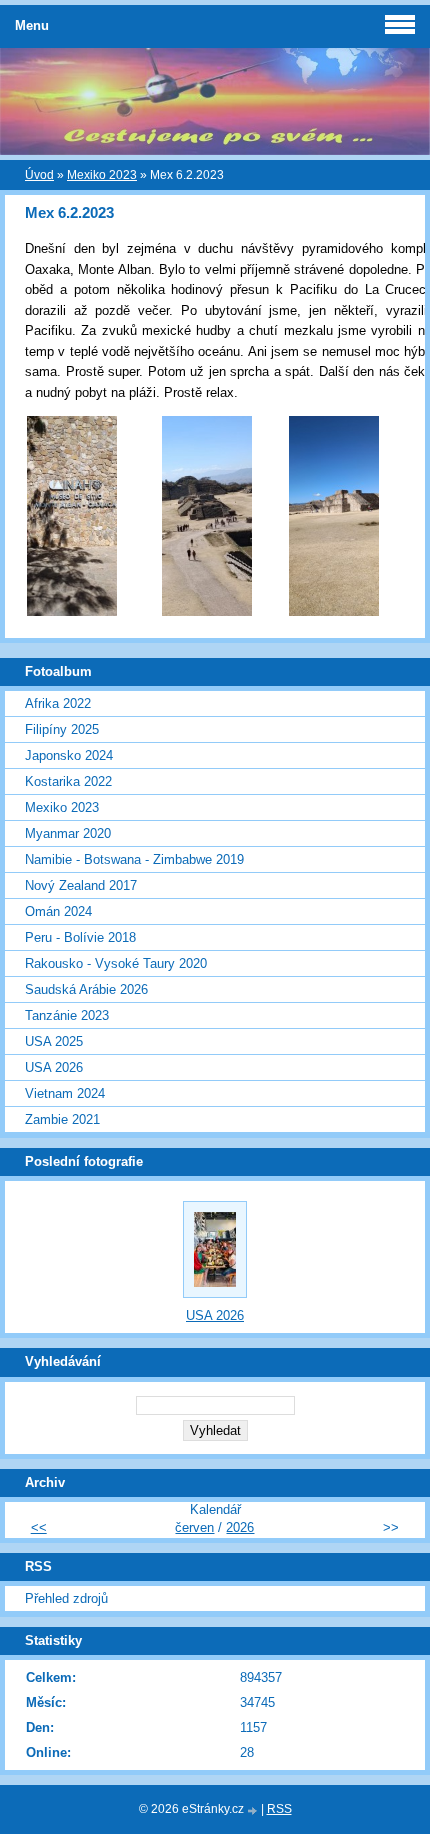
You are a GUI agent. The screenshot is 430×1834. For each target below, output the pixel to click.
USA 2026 (54, 1067)
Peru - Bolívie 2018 (80, 937)
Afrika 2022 (58, 703)
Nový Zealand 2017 (81, 885)
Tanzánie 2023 (67, 1015)
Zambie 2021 (62, 1119)
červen (194, 1527)
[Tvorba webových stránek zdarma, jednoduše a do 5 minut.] (254, 1810)
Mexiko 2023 (102, 175)
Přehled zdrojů (66, 1598)
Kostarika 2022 (68, 781)
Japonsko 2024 (69, 755)
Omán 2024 (58, 911)
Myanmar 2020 (68, 833)
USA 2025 (54, 1041)
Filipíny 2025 (62, 729)
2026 (240, 1527)
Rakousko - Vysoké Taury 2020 (116, 963)
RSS (279, 1809)
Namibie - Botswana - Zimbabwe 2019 (134, 859)
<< (39, 1527)
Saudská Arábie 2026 (86, 989)
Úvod (39, 175)
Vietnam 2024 (65, 1093)
